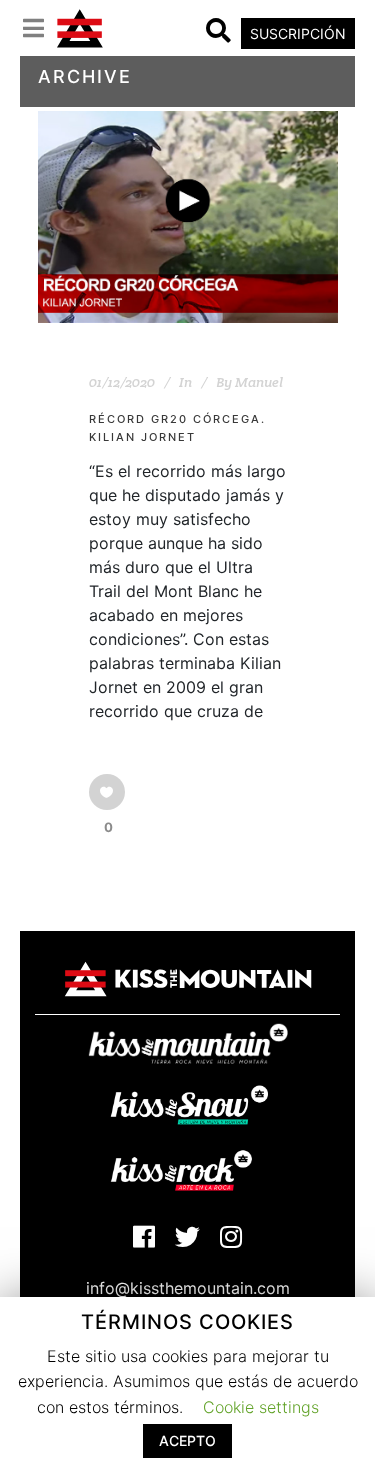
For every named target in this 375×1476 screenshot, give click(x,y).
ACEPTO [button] (187, 1440)
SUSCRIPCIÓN (298, 33)
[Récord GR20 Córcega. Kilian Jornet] (188, 217)
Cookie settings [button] (261, 1407)
